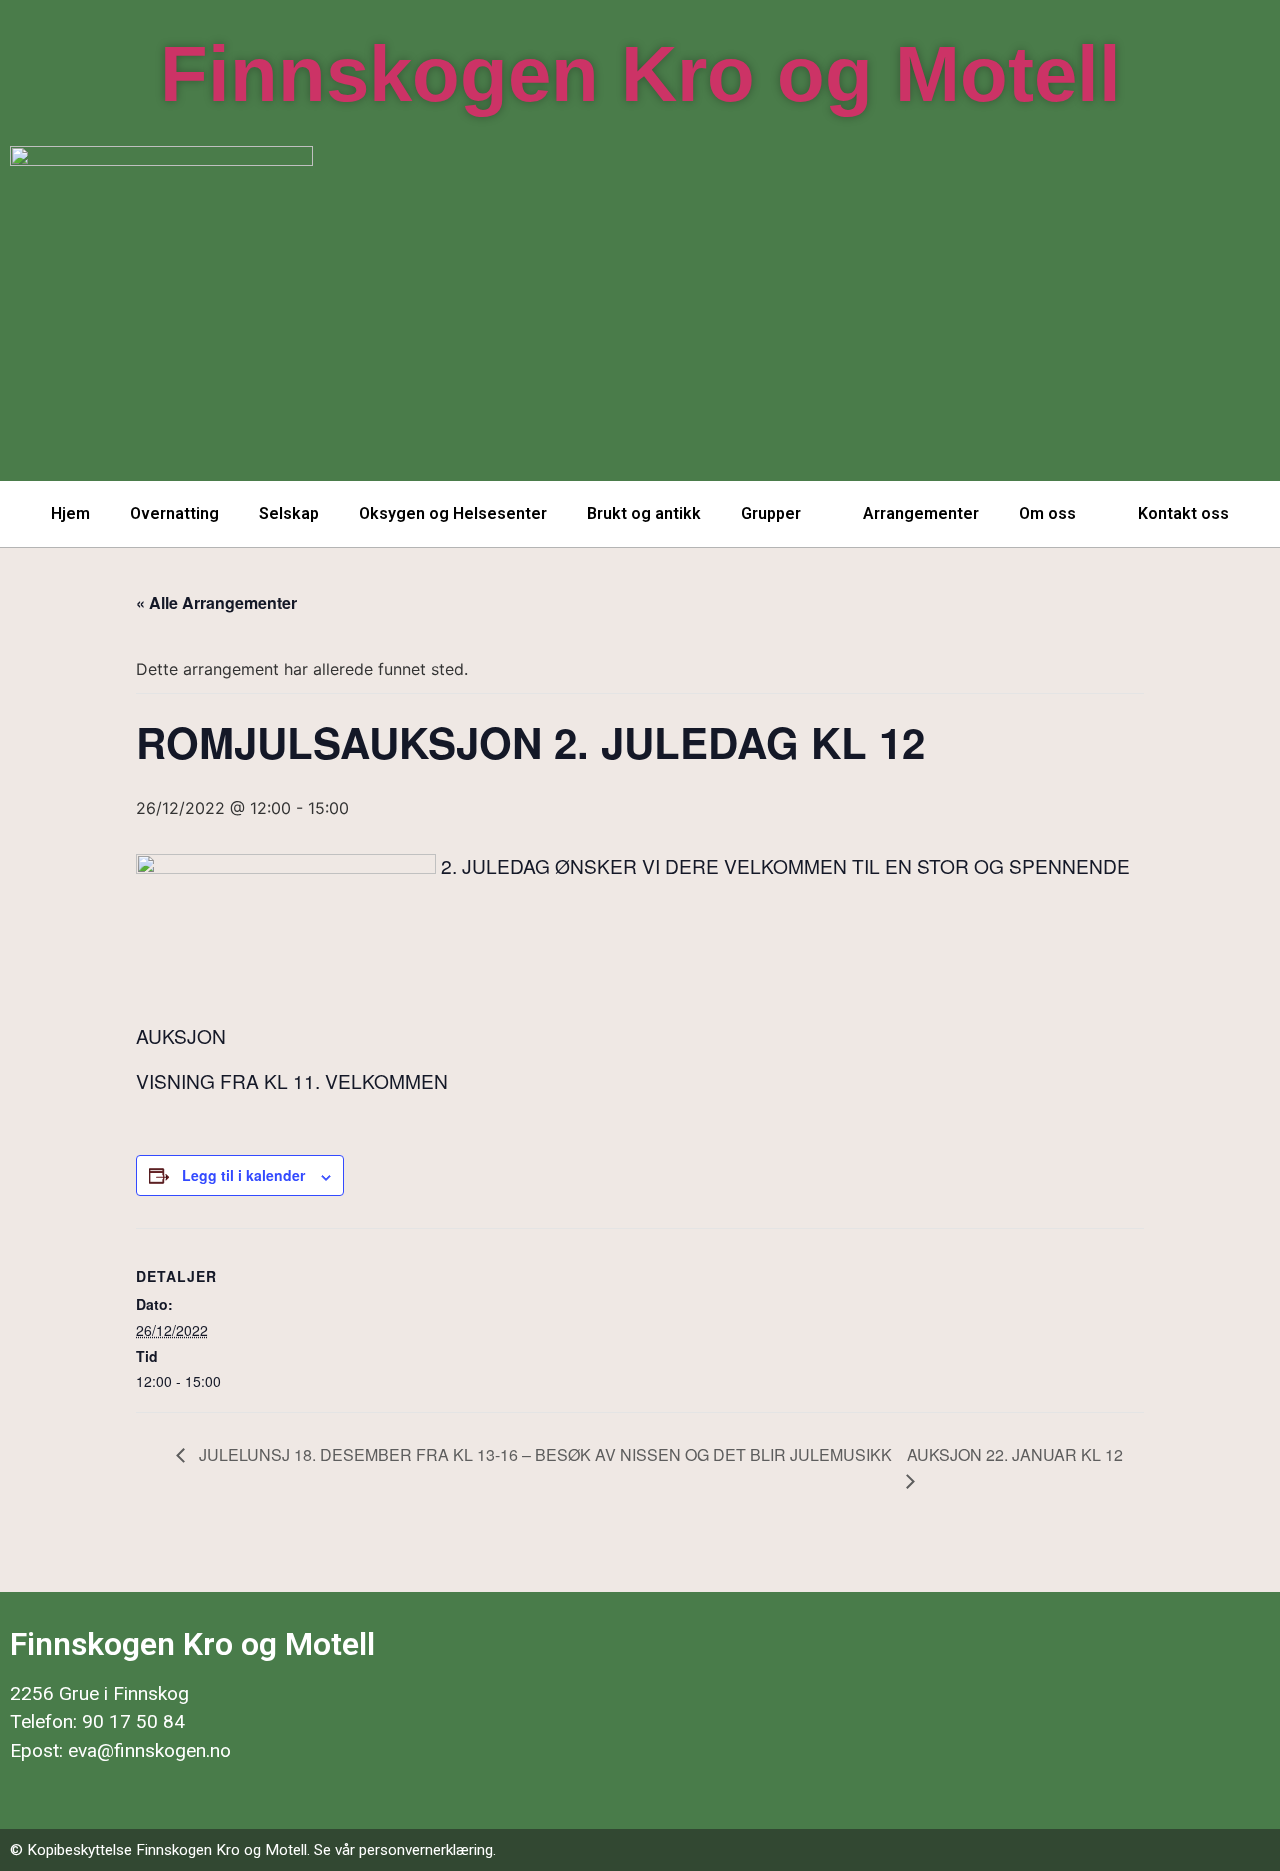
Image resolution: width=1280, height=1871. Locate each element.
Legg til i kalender (243, 1175)
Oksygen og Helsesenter (453, 513)
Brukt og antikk (644, 513)
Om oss (1047, 513)
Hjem (70, 513)
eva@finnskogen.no (149, 1750)
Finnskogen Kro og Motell (640, 74)
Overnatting (174, 513)
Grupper (771, 513)
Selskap (289, 513)
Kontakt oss (1183, 513)
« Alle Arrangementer (216, 602)
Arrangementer (921, 513)
